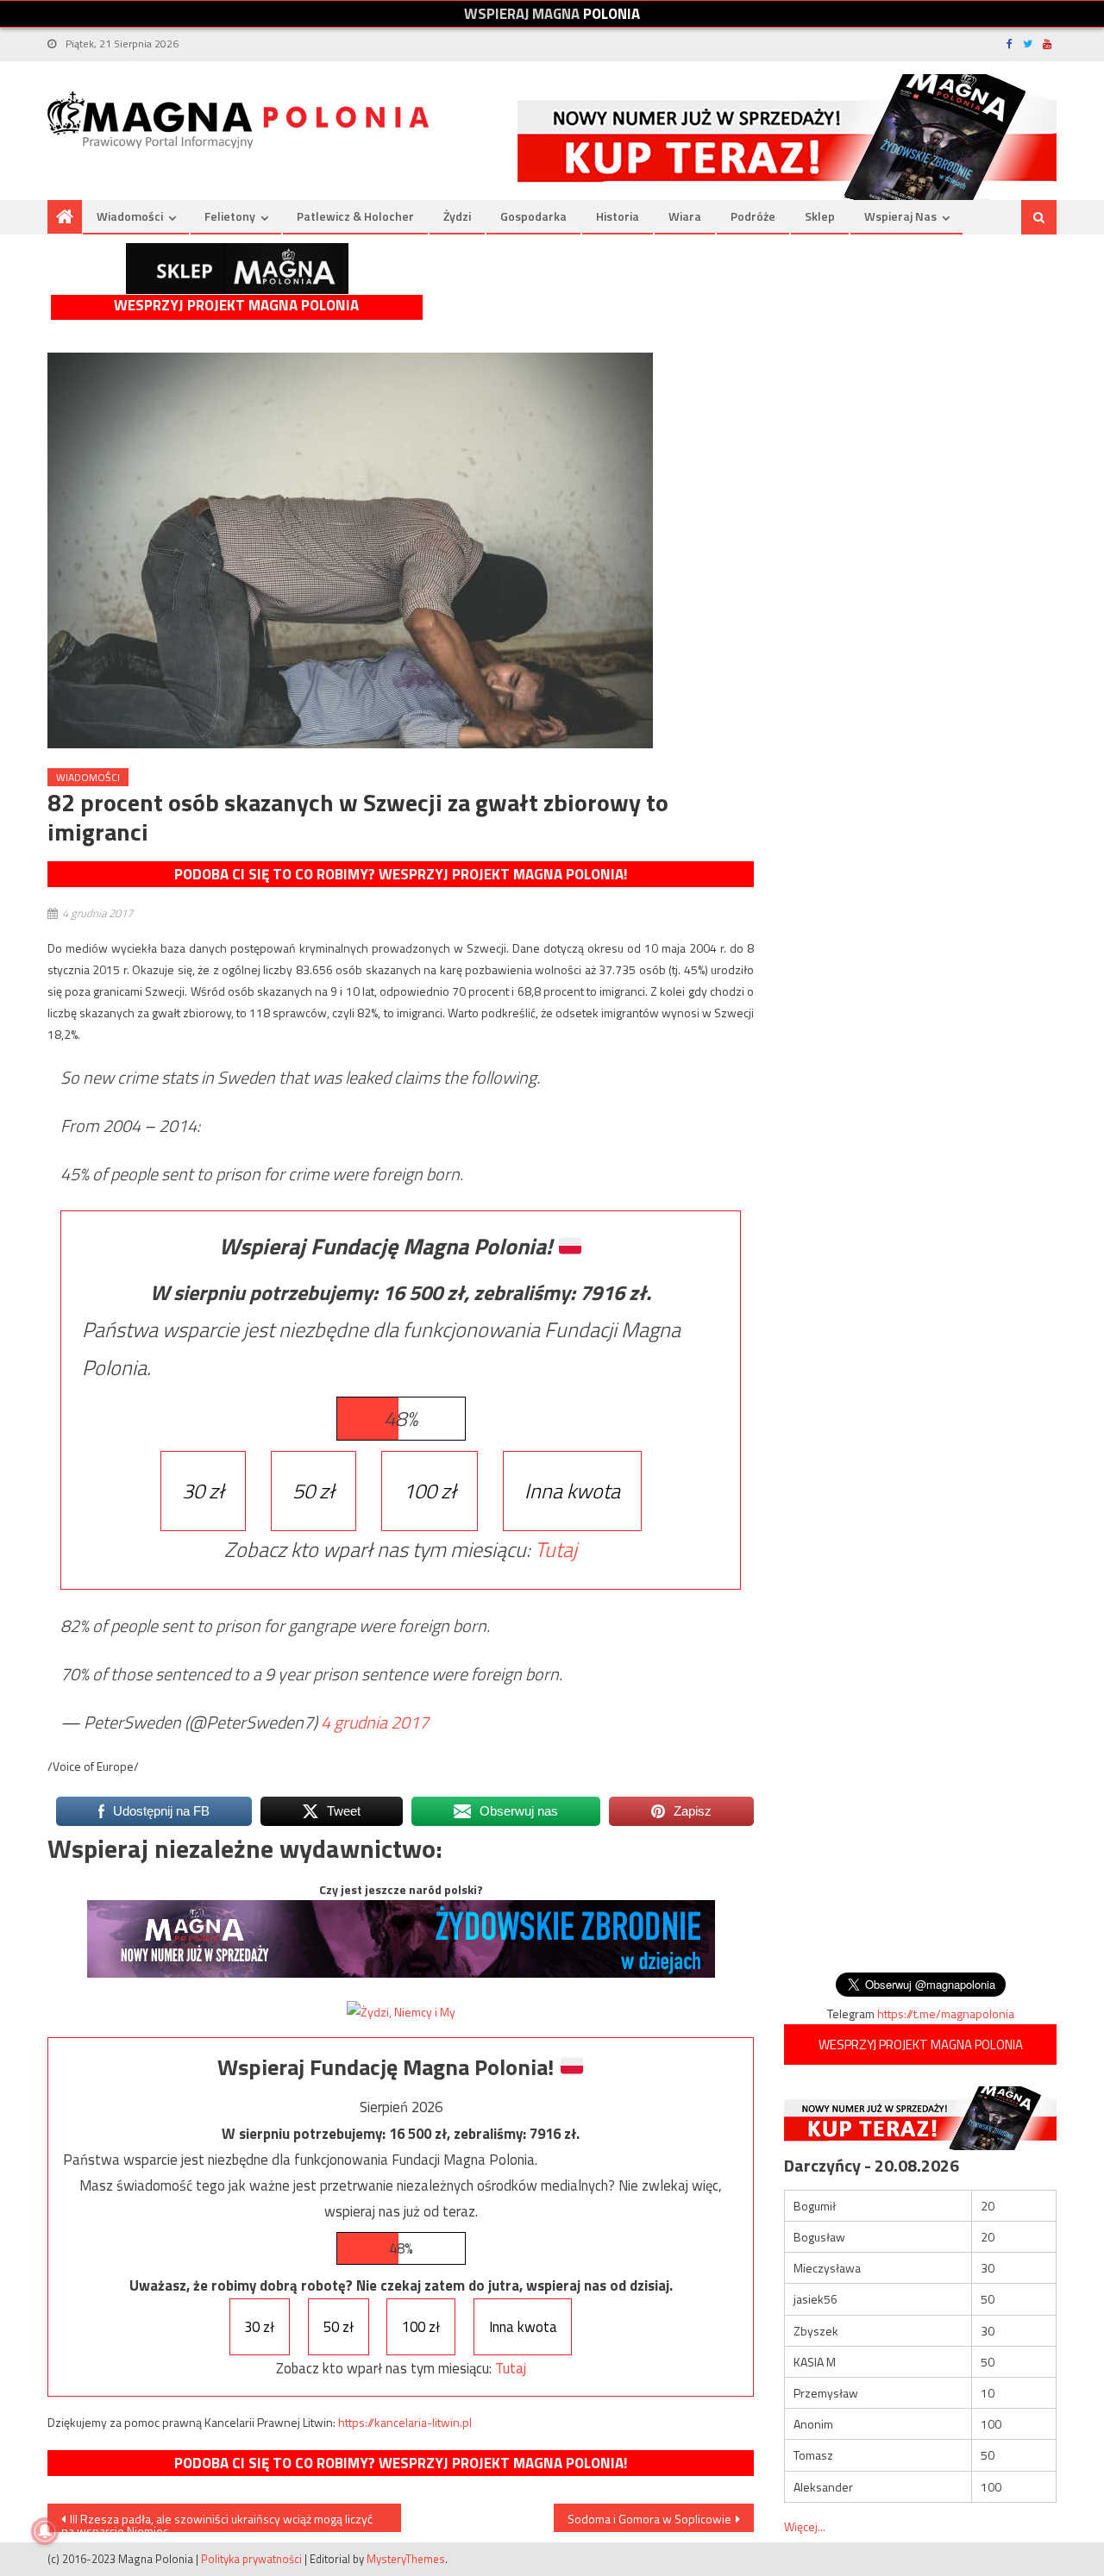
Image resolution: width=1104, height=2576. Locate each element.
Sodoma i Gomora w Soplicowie (649, 2519)
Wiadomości (130, 216)
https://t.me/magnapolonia (946, 2013)
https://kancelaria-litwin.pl (405, 2422)
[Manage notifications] (45, 2531)
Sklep (820, 216)
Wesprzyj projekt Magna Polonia (236, 306)
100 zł (430, 1491)
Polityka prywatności (251, 2559)
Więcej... (805, 2526)
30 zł (203, 1491)
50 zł (314, 1491)
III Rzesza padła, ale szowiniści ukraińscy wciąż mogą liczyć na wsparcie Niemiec (217, 2521)
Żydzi (457, 216)
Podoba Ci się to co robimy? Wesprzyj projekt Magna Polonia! (401, 874)
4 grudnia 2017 (375, 1722)
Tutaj (556, 1549)
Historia (618, 216)
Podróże (753, 216)
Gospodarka (533, 216)
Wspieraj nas (900, 216)
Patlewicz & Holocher (355, 216)
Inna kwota (572, 1491)
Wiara (685, 216)
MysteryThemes (406, 2559)
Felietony (230, 216)
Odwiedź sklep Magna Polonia (237, 269)
